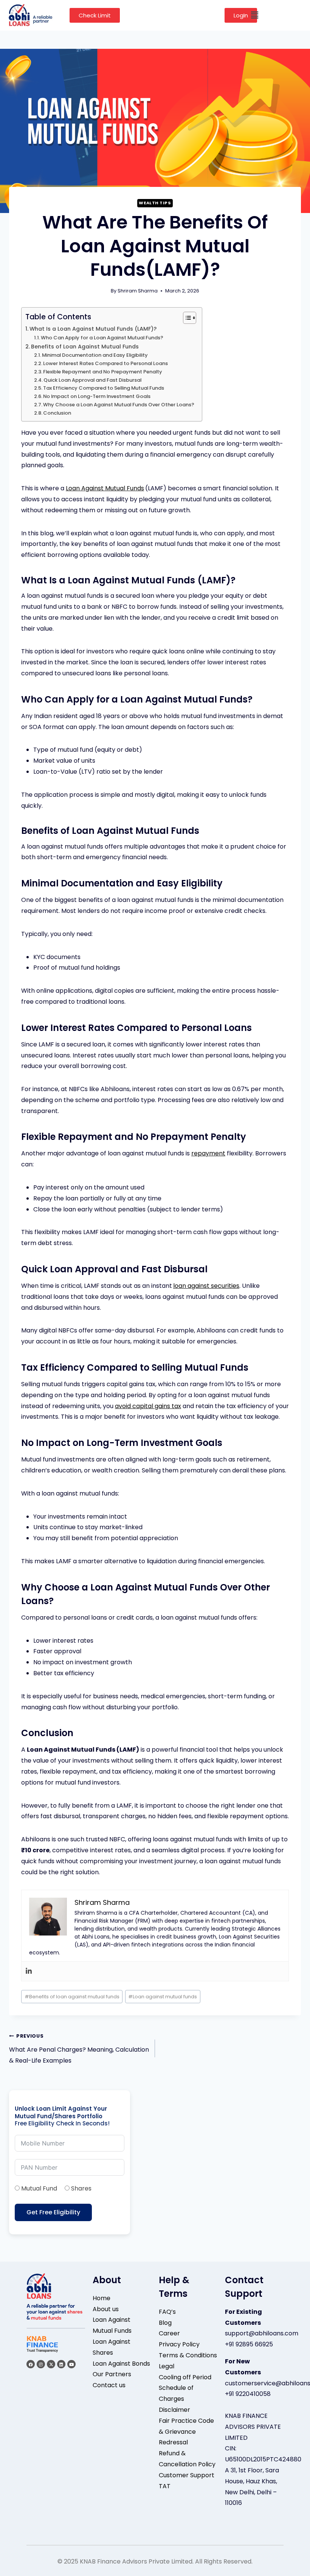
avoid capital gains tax (148, 1406)
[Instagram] (41, 2364)
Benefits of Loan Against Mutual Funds (85, 347)
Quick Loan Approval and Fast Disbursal (92, 380)
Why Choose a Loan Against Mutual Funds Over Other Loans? (119, 405)
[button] (254, 15)
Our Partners (112, 2374)
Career (169, 2333)
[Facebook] (31, 2364)
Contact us (109, 2385)
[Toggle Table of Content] (186, 318)
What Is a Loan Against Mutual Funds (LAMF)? (93, 329)
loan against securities (206, 1286)
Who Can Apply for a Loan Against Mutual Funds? (102, 338)
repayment (208, 1153)
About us (106, 2309)
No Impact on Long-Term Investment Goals (97, 396)
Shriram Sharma (138, 291)
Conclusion (57, 413)
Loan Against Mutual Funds (105, 488)
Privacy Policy (179, 2344)
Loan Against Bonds (121, 2364)
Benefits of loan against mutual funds (72, 1997)
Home (102, 2298)
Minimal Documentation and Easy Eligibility (95, 355)
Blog (165, 2323)
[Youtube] (71, 2364)
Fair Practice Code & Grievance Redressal (186, 2432)
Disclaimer (174, 2410)
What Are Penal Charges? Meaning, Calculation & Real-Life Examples (79, 2049)
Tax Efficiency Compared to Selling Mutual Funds (104, 388)
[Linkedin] (29, 1971)
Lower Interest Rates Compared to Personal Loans (105, 363)
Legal (167, 2366)
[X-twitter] (51, 2364)
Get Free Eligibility (53, 2212)
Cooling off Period (185, 2377)
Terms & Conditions (188, 2355)
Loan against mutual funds (163, 1997)
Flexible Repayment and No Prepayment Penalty (103, 372)
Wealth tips (155, 203)
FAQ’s (167, 2312)
